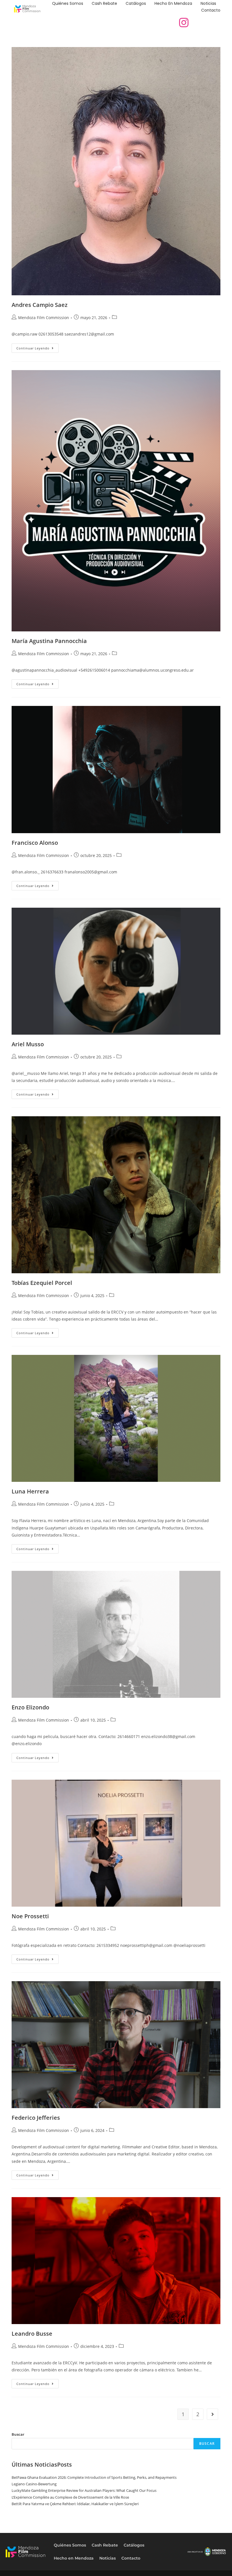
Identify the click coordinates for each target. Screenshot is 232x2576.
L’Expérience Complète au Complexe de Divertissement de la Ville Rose (70, 2497)
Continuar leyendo (37, 347)
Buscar (18, 2434)
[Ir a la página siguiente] (212, 2414)
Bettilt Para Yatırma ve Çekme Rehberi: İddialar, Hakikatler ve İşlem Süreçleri (75, 2504)
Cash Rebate (104, 3)
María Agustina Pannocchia (49, 641)
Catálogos (136, 3)
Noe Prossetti (30, 1916)
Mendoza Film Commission (44, 318)
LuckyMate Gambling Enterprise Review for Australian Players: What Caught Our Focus (84, 2490)
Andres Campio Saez (40, 305)
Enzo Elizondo (30, 1707)
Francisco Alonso (35, 843)
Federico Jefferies (36, 2118)
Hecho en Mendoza (173, 3)
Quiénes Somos (68, 3)
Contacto (211, 10)
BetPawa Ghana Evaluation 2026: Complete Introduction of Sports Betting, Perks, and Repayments (94, 2477)
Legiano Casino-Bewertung (34, 2484)
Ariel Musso (28, 1044)
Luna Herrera (30, 1491)
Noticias (208, 3)
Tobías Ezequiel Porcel (42, 1283)
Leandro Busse (32, 2334)
